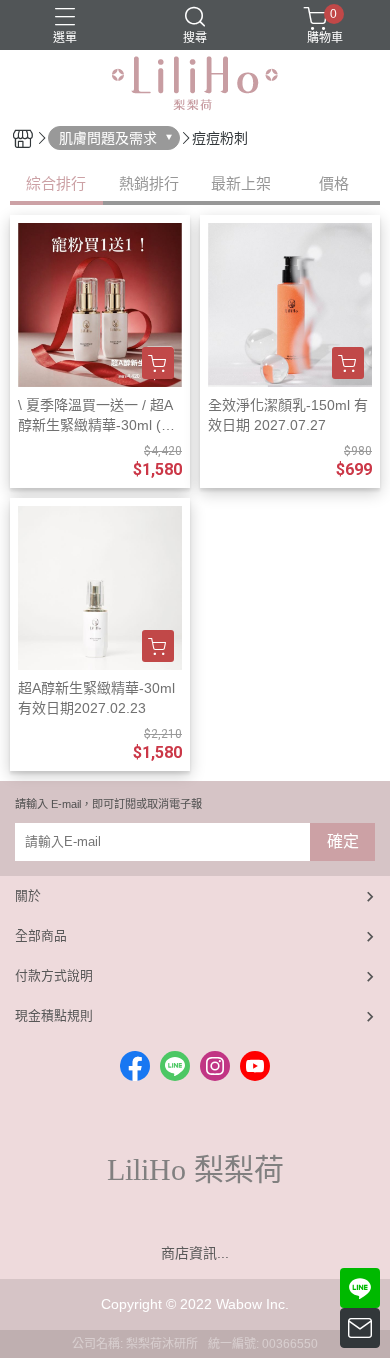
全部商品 (41, 935)
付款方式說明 (54, 975)
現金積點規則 (54, 1015)
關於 (28, 895)
